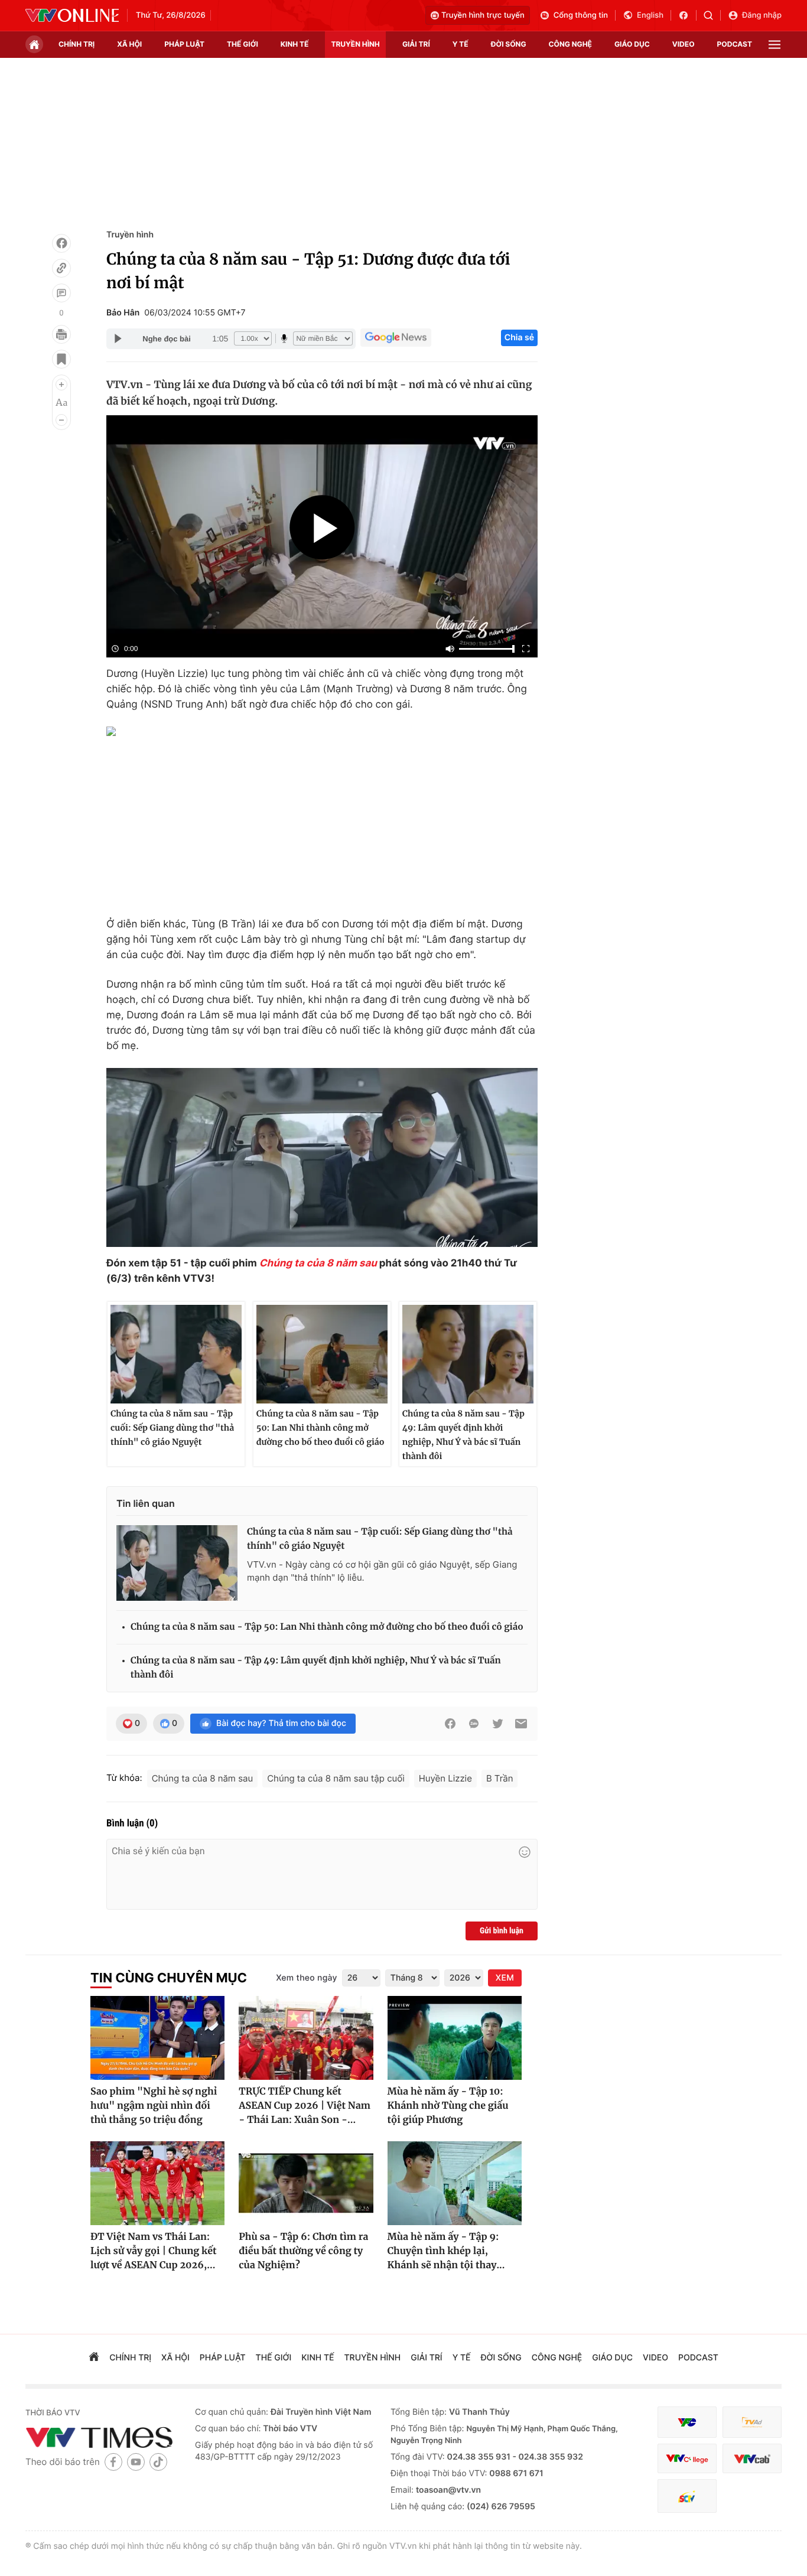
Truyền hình (130, 235)
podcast (735, 44)
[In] (61, 334)
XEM (505, 1978)
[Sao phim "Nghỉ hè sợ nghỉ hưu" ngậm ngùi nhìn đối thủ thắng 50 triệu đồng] (157, 2038)
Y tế (461, 44)
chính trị (77, 44)
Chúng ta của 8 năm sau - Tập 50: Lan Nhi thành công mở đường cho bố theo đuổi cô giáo (320, 1428)
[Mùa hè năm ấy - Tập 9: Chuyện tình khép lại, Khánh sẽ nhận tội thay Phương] (455, 2183)
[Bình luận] (61, 293)
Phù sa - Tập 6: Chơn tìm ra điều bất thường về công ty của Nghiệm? (303, 2251)
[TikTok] (158, 2462)
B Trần (500, 1778)
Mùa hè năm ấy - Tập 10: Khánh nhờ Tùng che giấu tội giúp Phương (448, 2106)
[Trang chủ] (34, 44)
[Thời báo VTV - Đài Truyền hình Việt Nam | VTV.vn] (72, 15)
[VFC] (687, 2422)
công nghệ (570, 44)
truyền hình (355, 44)
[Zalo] (474, 1724)
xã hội (129, 44)
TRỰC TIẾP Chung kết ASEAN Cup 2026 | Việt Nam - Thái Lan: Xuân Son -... (305, 2106)
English (650, 15)
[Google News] (396, 338)
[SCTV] (687, 2496)
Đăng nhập (762, 15)
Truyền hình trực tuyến (483, 15)
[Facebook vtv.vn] (687, 15)
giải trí (416, 44)
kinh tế (295, 44)
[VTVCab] (752, 2459)
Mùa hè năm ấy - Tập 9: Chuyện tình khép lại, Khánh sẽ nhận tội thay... (446, 2251)
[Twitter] (497, 1724)
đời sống (509, 44)
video (684, 44)
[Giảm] (61, 420)
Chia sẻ (519, 338)
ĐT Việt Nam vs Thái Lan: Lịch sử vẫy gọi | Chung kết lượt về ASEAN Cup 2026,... (153, 2251)
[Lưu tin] (61, 359)
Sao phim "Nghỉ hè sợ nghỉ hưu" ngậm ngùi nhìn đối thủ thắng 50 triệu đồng (154, 2106)
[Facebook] (61, 243)
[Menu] (775, 45)
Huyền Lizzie (445, 1778)
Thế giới (243, 44)
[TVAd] (752, 2422)
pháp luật (184, 44)
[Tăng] (61, 385)
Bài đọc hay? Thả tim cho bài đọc (281, 1723)
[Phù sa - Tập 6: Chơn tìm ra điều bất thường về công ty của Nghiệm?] (306, 2183)
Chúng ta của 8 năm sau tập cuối (336, 1778)
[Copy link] (61, 268)
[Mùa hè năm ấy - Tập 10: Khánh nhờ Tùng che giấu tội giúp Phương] (455, 2038)
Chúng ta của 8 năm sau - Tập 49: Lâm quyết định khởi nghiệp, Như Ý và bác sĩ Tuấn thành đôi (463, 1435)
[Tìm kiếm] (712, 15)
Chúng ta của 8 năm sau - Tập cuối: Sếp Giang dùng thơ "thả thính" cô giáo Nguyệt (172, 1428)
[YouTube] (136, 2462)
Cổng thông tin (581, 15)
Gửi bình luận (502, 1931)
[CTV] (687, 2459)
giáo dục (632, 44)
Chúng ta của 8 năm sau (318, 1263)
